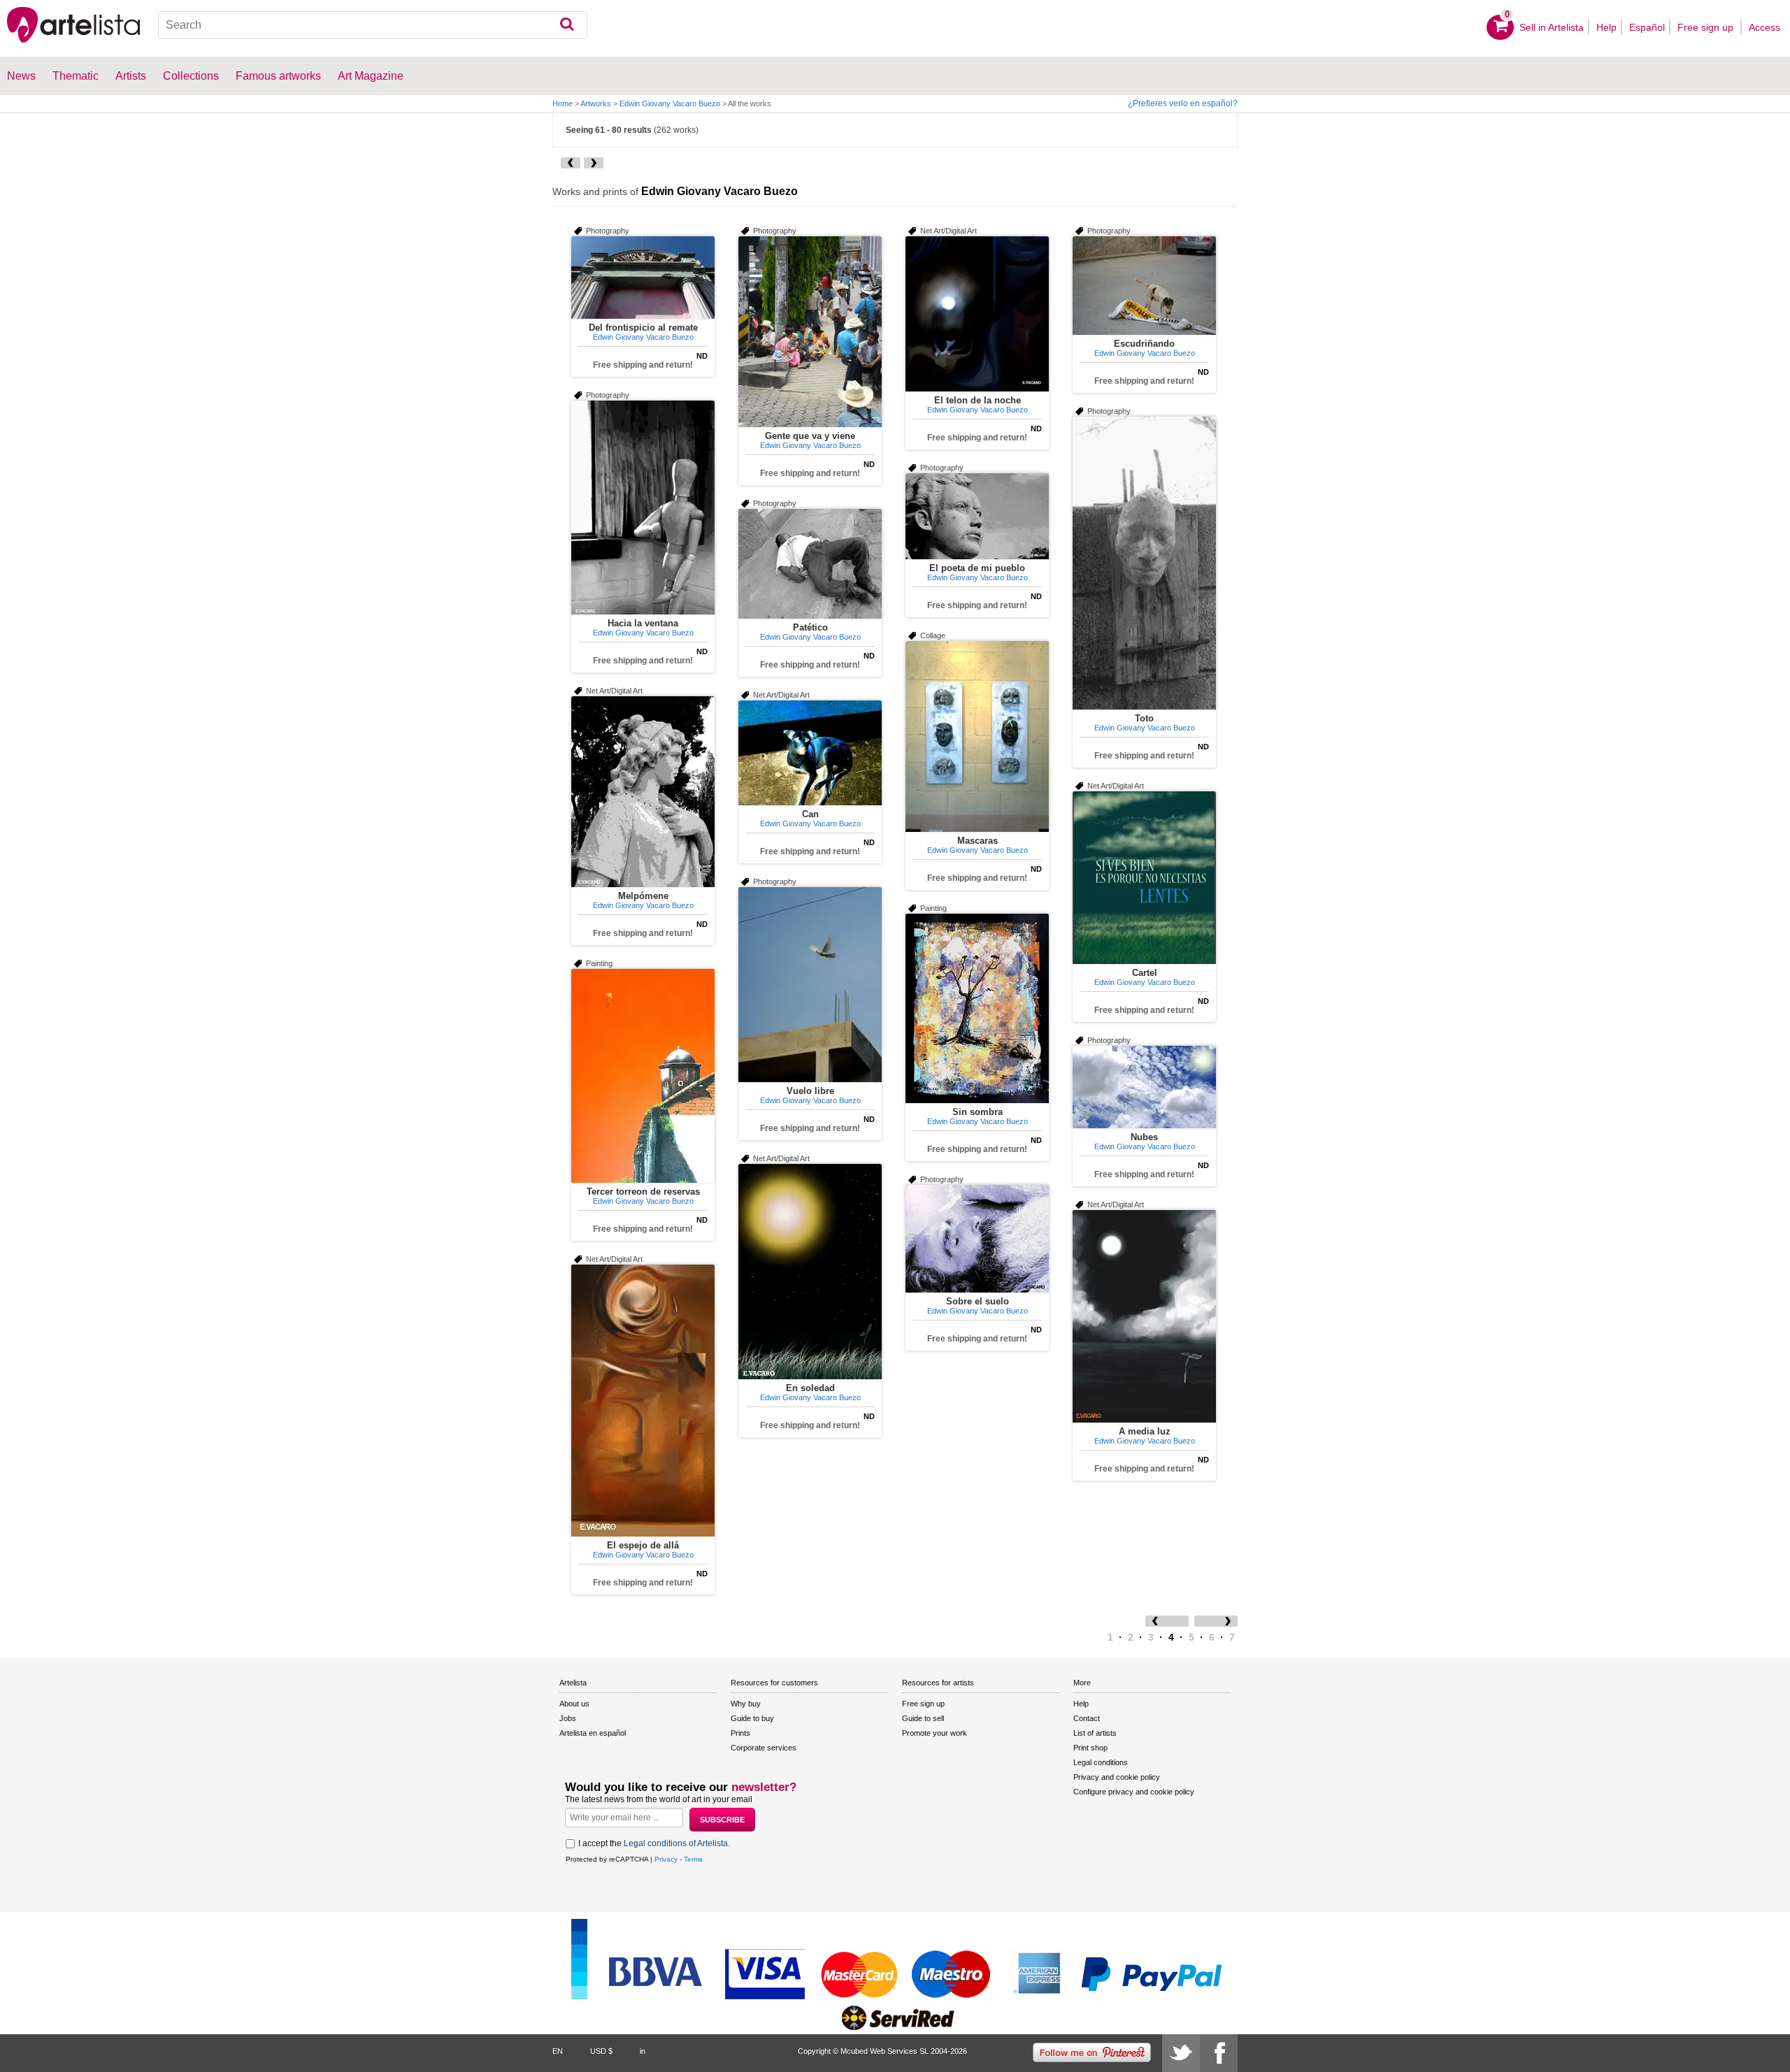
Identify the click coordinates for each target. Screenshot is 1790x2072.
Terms (693, 1859)
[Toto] (1144, 563)
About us (574, 1704)
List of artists (1095, 1733)
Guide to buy (752, 1718)
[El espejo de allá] (643, 1401)
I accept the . (654, 1843)
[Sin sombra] (977, 1008)
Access (1764, 27)
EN (558, 2051)
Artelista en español (593, 1733)
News (21, 76)
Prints (740, 1733)
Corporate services (764, 1748)
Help (1606, 27)
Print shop (1090, 1748)
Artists (131, 76)
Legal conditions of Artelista (676, 1843)
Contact (1087, 1718)
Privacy (666, 1859)
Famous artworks (278, 76)
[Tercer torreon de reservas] (643, 1076)
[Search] (567, 25)
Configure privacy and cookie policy (1134, 1792)
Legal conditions (1101, 1762)
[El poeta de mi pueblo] (977, 516)
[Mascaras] (977, 736)
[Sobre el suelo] (977, 1239)
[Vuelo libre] (810, 985)
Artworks (596, 103)
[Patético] (810, 564)
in (643, 2051)
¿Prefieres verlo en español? (1183, 103)
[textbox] (373, 25)
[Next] (594, 163)
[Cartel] (1144, 878)
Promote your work (935, 1733)
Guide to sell (923, 1718)
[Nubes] (1144, 1087)
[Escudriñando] (1144, 286)
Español (1647, 27)
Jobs (568, 1718)
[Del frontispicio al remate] (643, 278)
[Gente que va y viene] (810, 332)
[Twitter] (1181, 2053)
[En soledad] (810, 1272)
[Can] (810, 753)
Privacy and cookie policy (1117, 1777)
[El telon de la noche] (977, 314)
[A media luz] (1144, 1316)
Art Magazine (371, 76)
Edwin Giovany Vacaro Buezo (670, 103)
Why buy (746, 1704)
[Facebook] (1219, 2053)
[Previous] (571, 163)
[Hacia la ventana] (643, 508)
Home (563, 103)
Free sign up (1707, 27)
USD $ (601, 2051)
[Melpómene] (643, 792)
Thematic (76, 76)
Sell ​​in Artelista (1552, 27)
